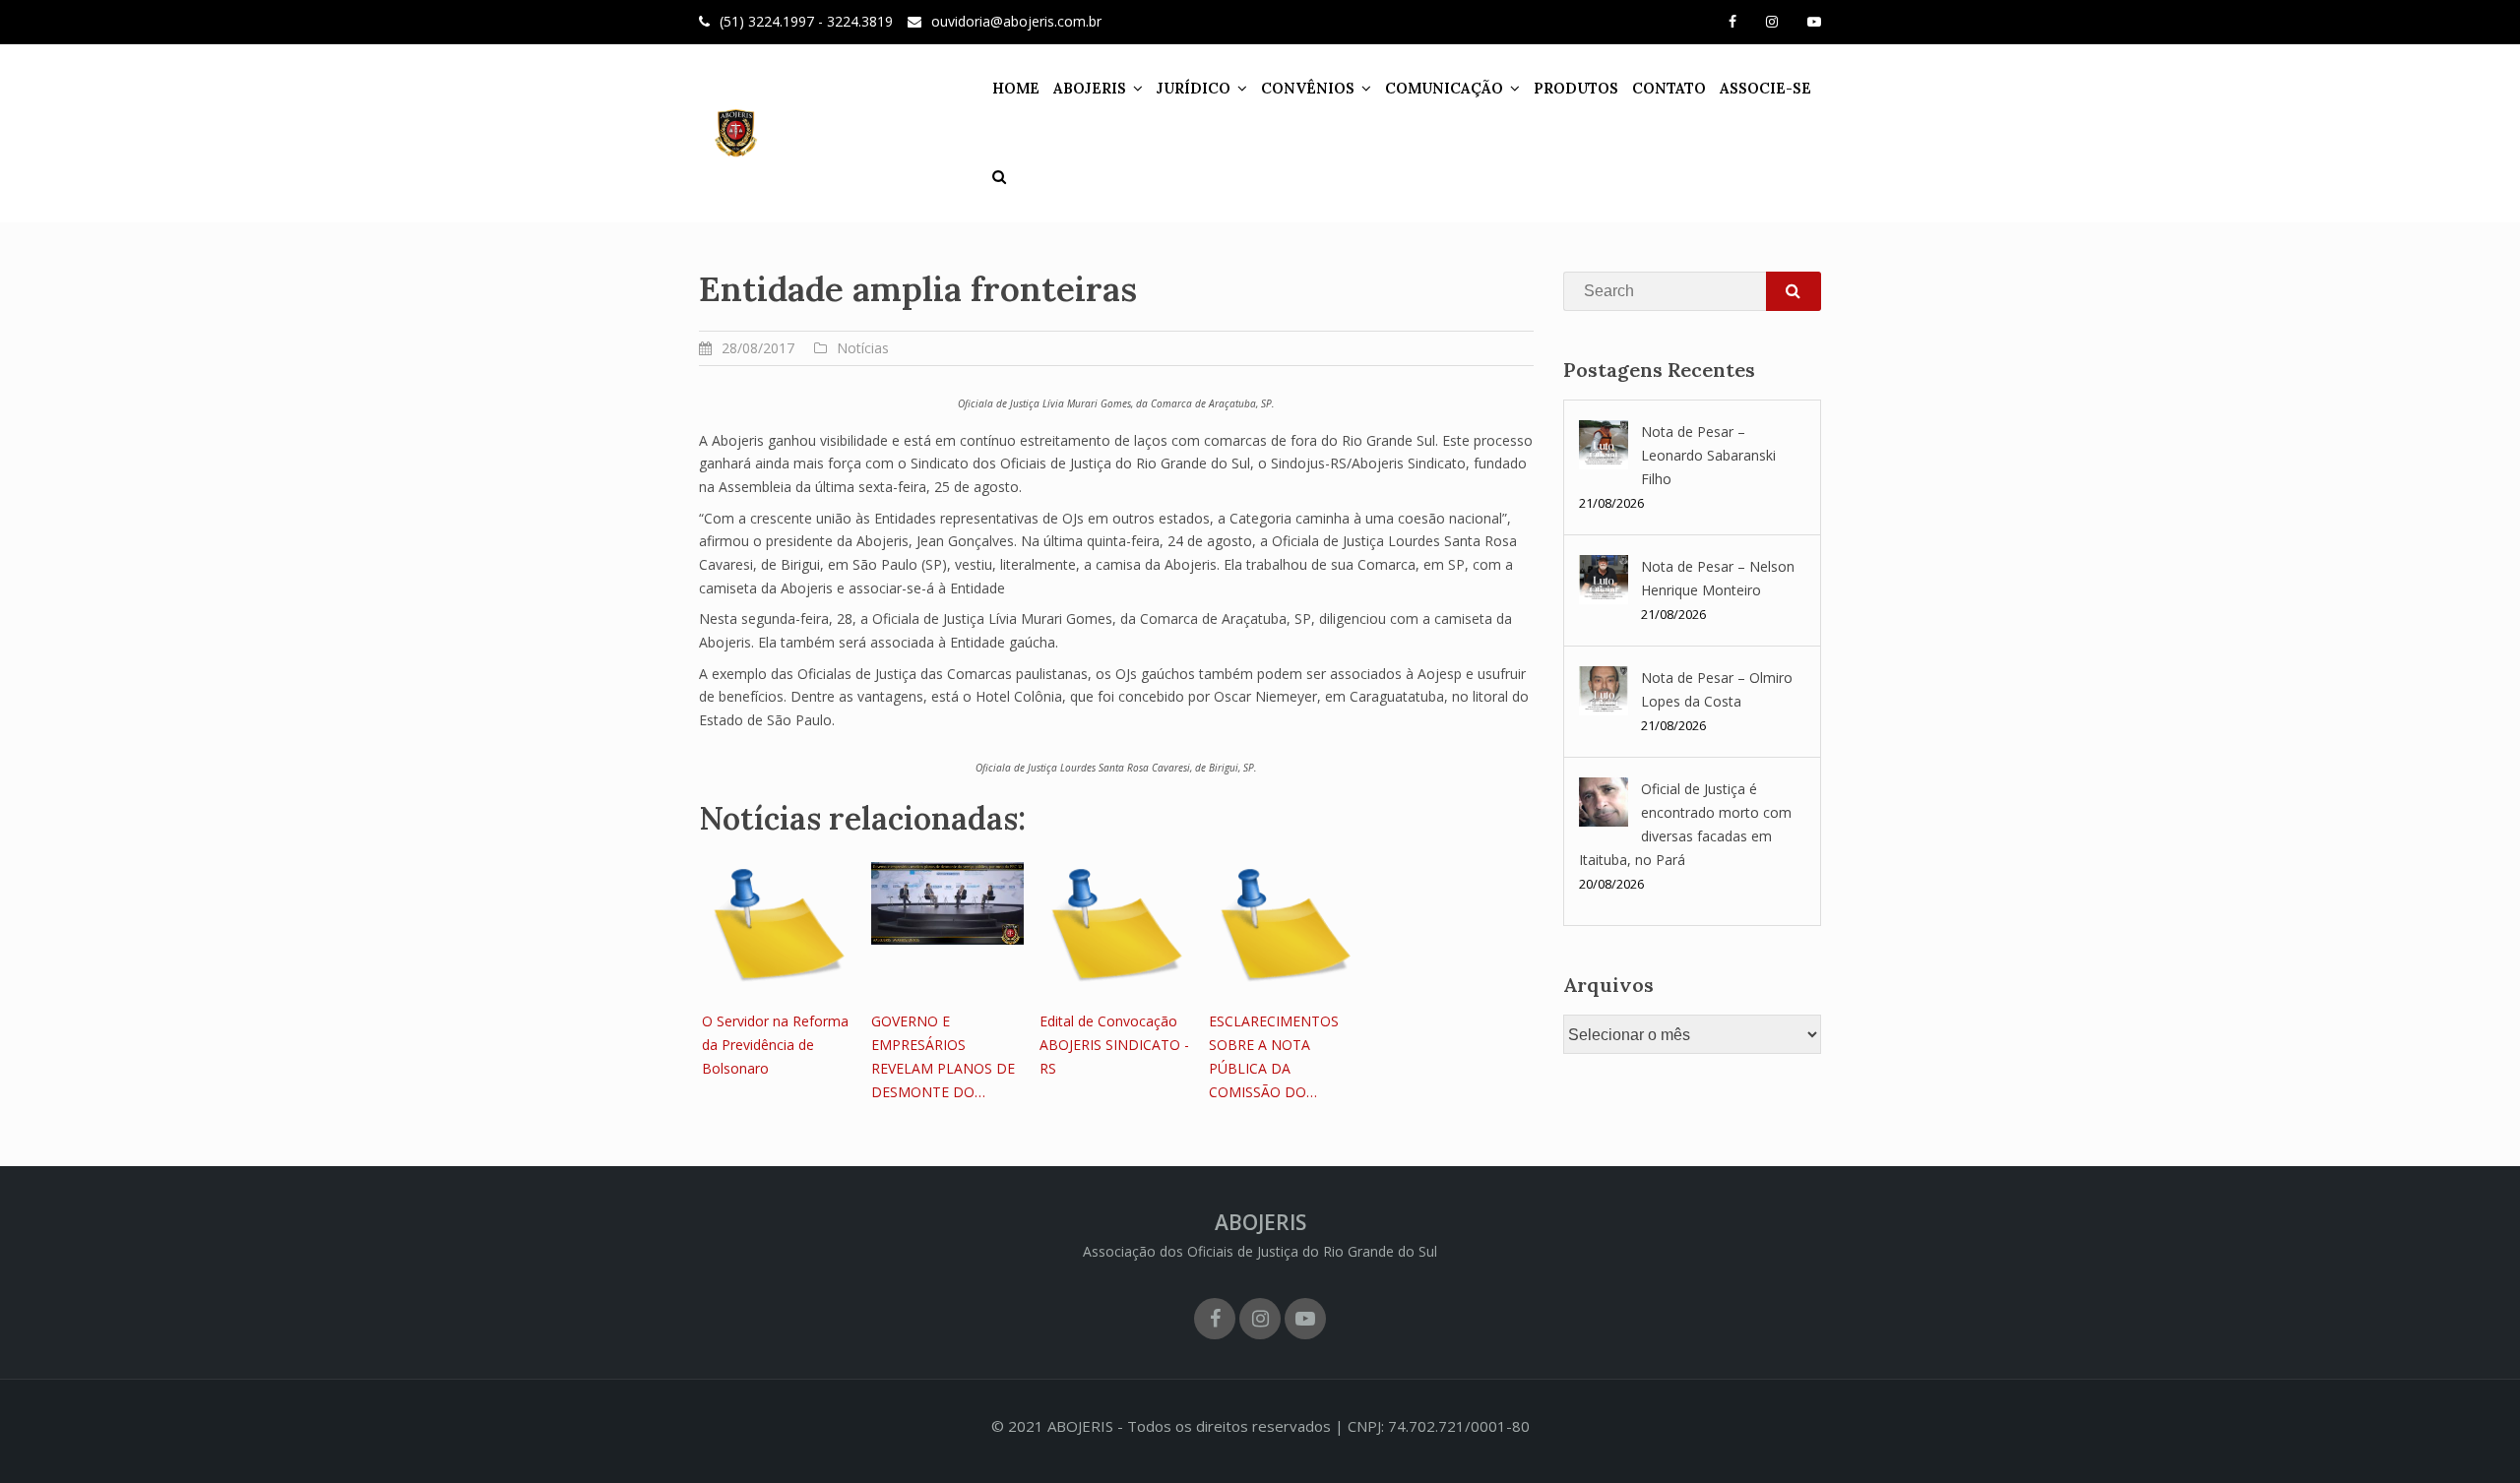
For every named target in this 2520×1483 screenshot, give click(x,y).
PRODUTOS (1576, 88)
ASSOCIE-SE (1765, 88)
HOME (1016, 88)
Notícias (863, 348)
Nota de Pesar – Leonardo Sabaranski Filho (1708, 455)
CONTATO (1669, 88)
